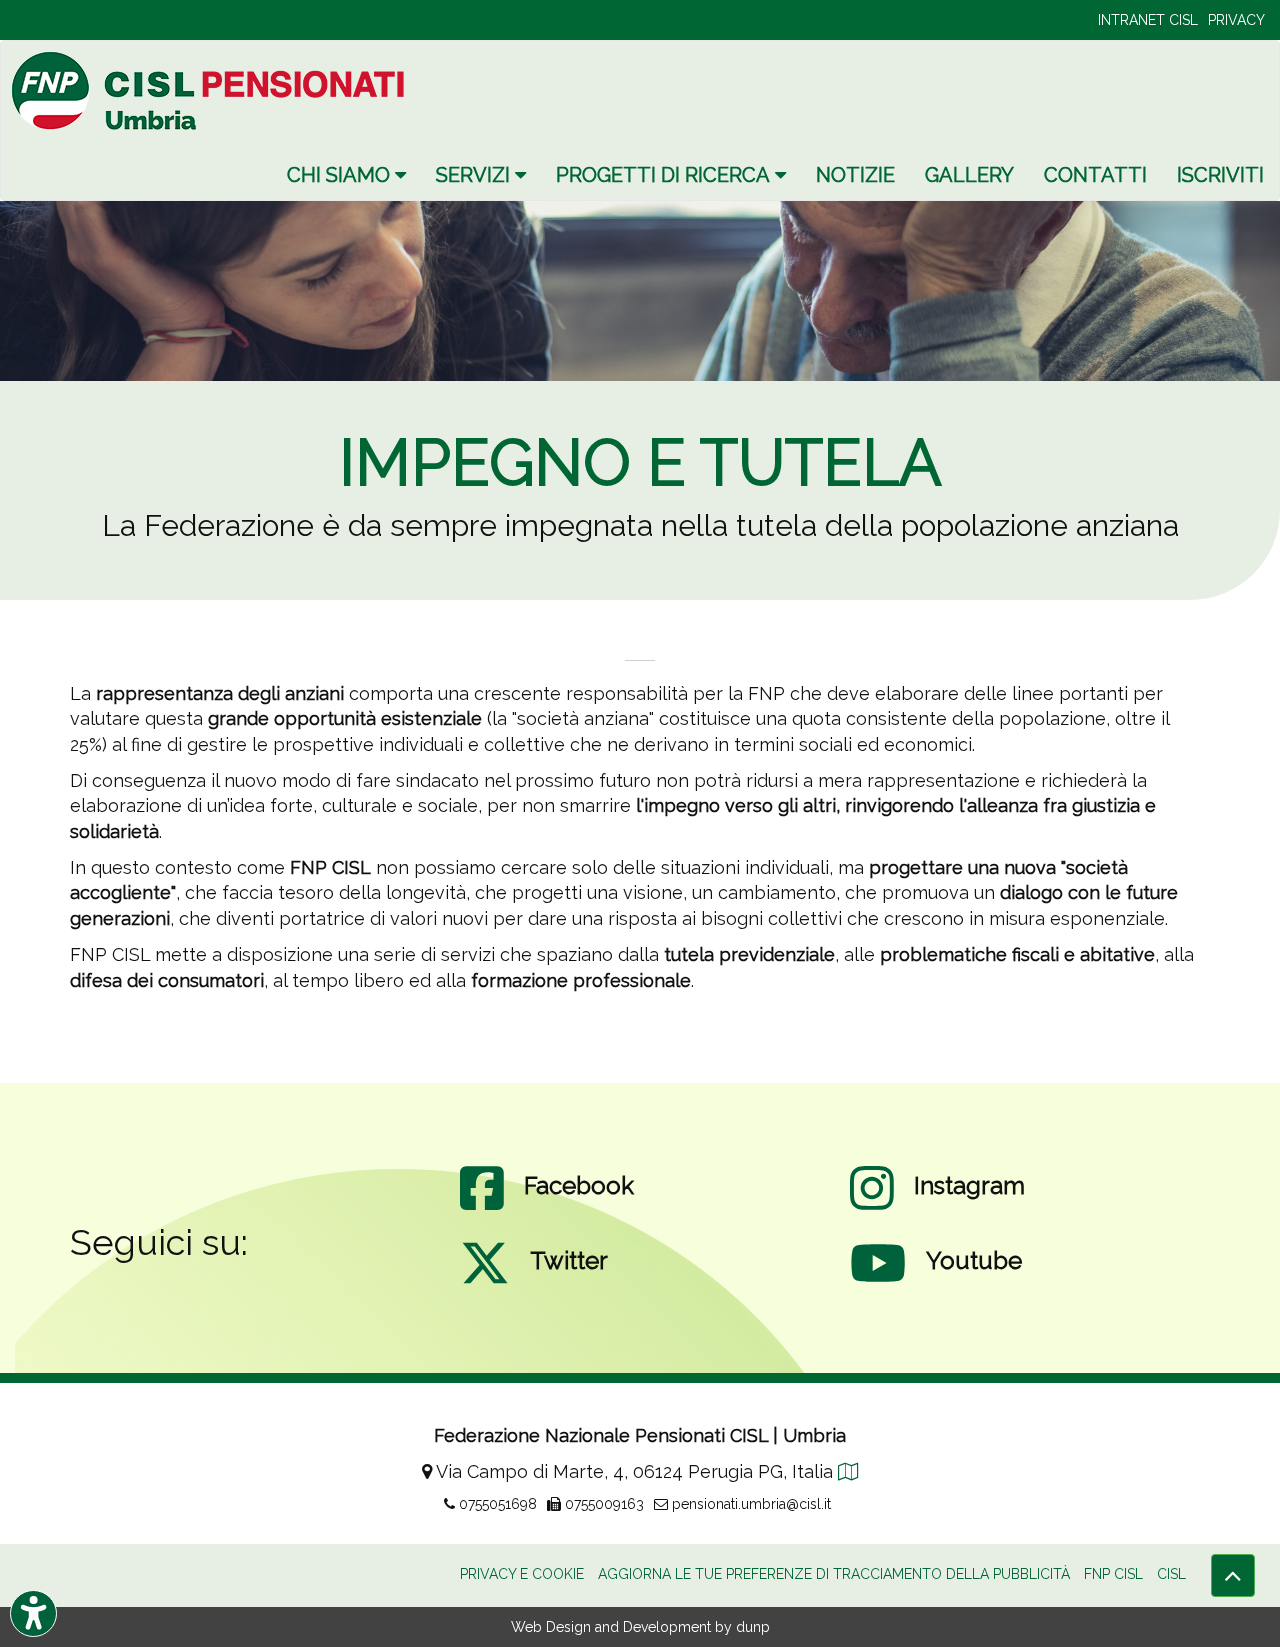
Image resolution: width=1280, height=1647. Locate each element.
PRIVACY (1236, 20)
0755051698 (496, 1504)
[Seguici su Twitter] (485, 1283)
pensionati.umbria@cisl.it (749, 1504)
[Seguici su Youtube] (878, 1283)
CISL (1171, 1574)
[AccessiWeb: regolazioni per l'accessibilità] (33, 1613)
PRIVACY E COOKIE (522, 1574)
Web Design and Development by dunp (640, 1627)
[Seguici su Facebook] (482, 1208)
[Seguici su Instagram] (872, 1208)
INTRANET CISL (1148, 20)
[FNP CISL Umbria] (211, 90)
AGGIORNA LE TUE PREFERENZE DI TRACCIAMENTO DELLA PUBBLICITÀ (834, 1574)
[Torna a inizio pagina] (1233, 1575)
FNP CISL (1113, 1574)
